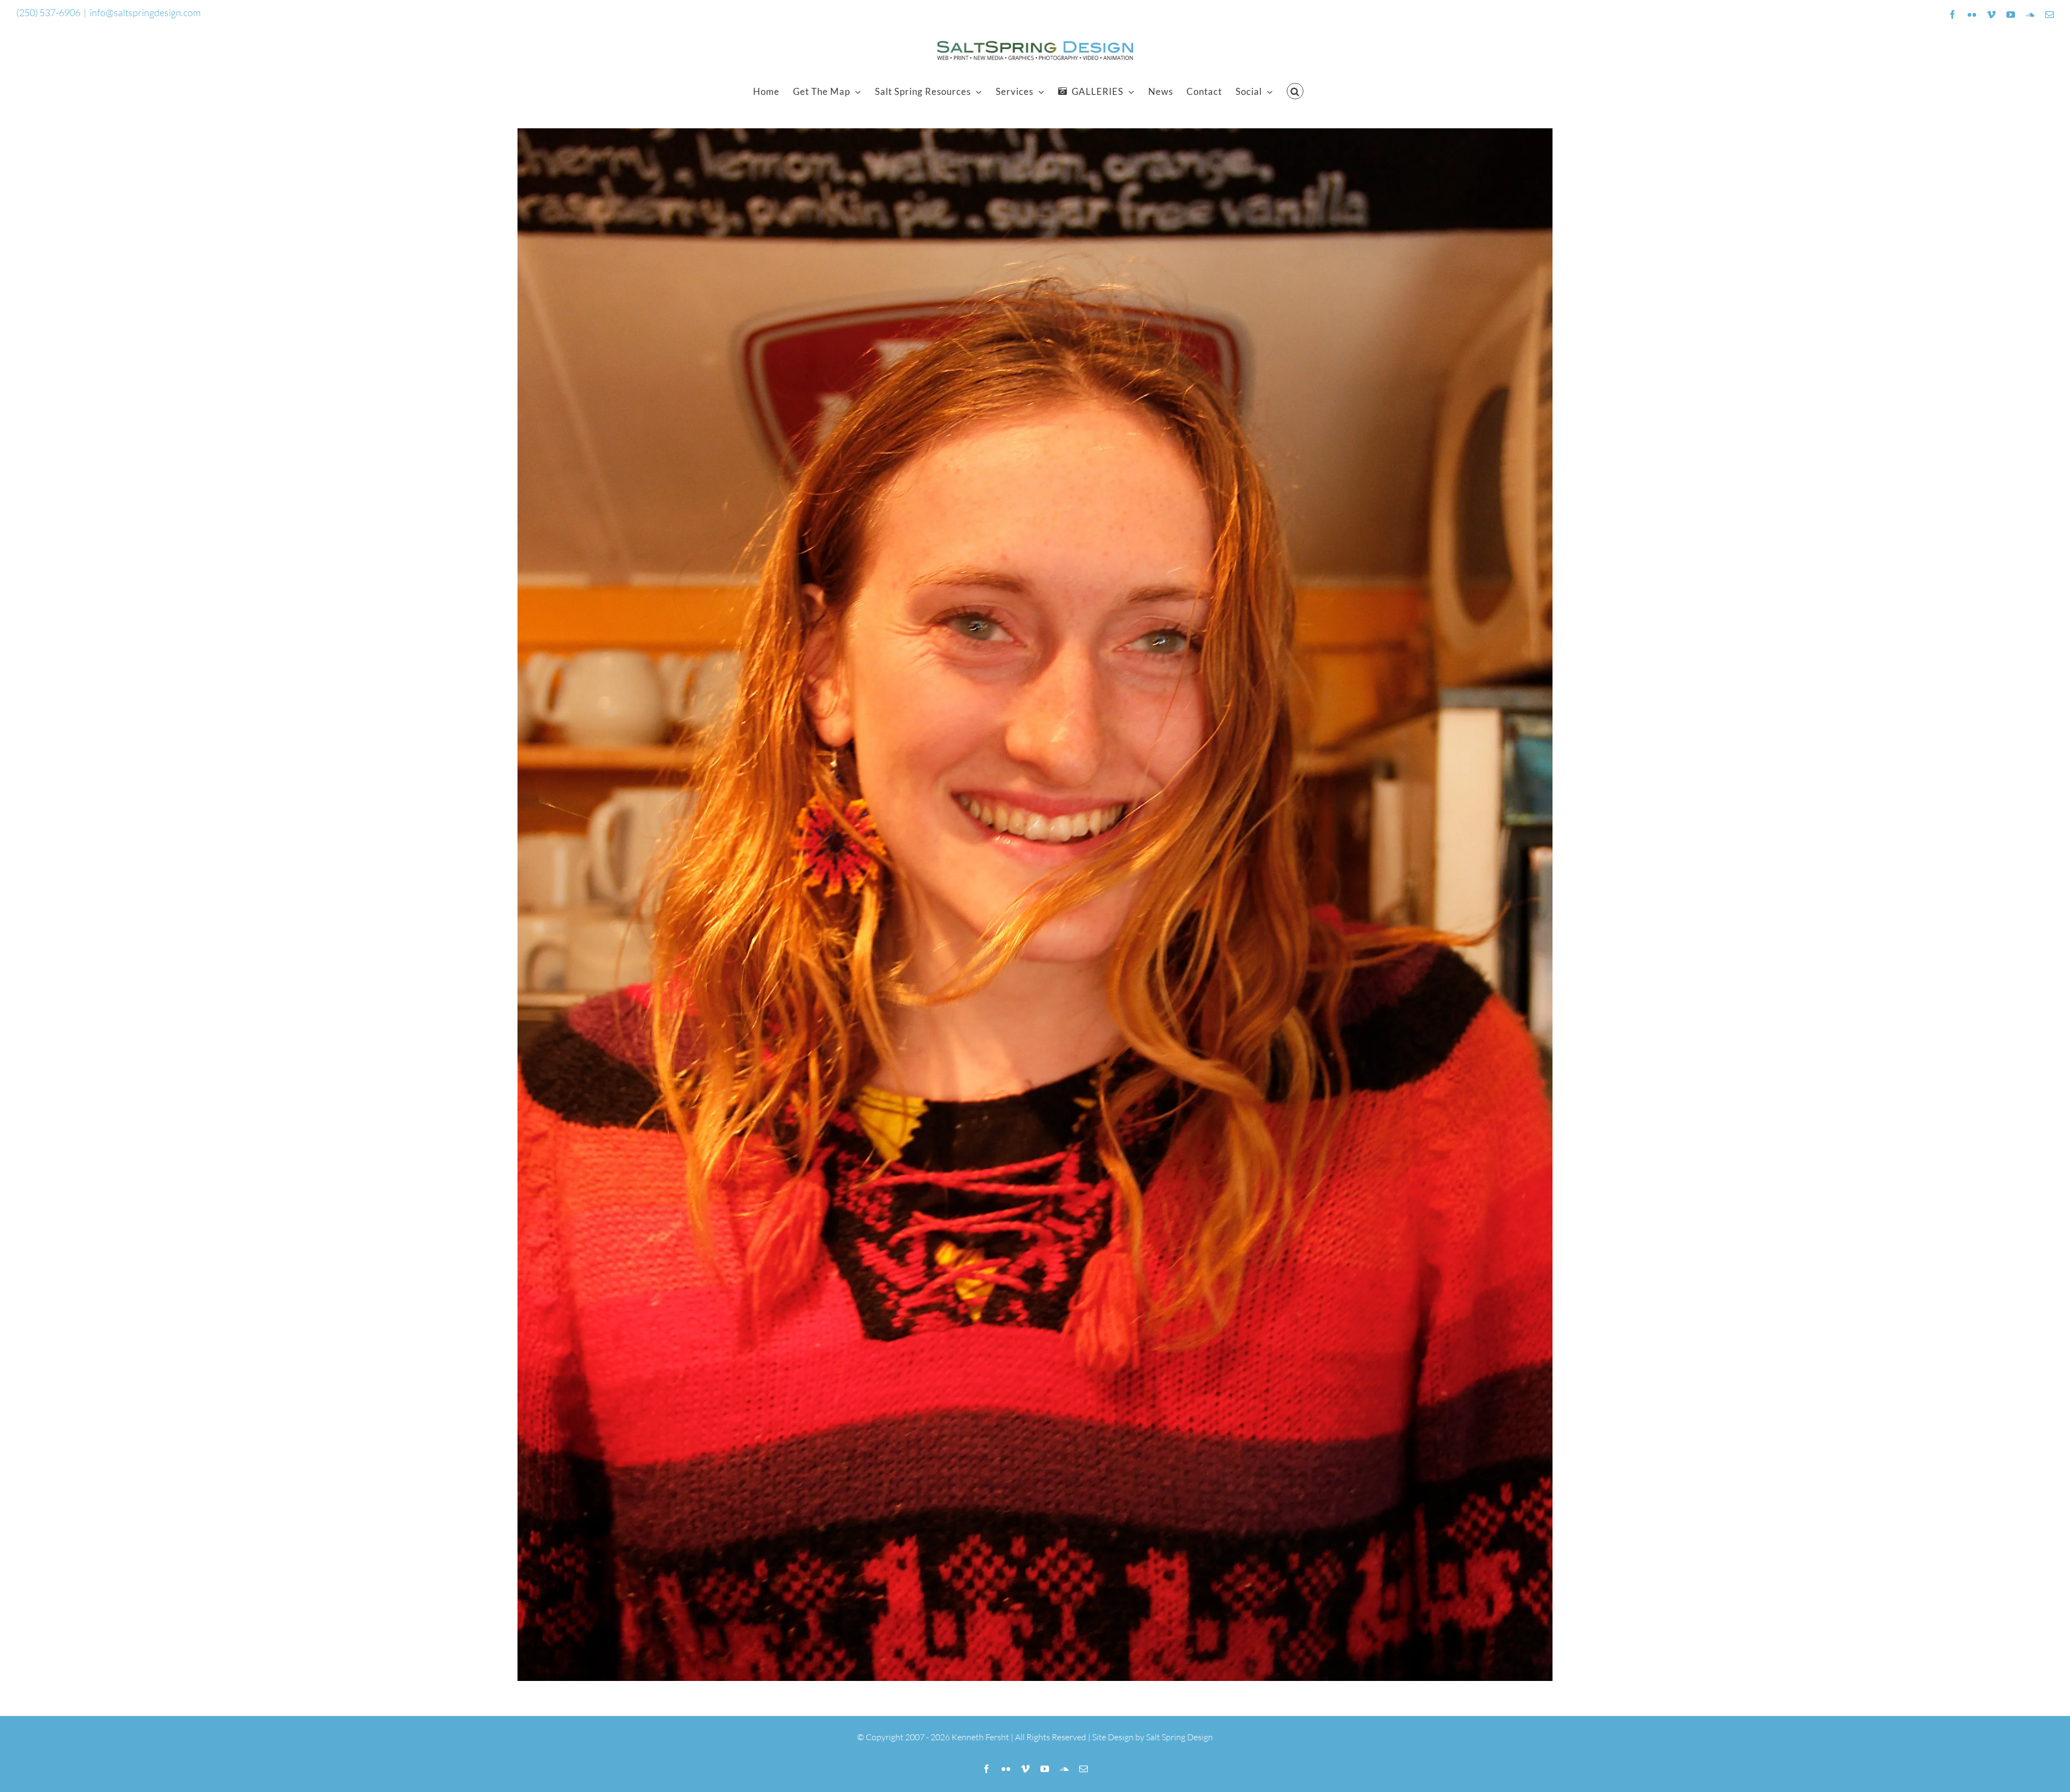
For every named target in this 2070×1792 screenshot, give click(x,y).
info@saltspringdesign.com (145, 12)
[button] (1295, 91)
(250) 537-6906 (48, 12)
